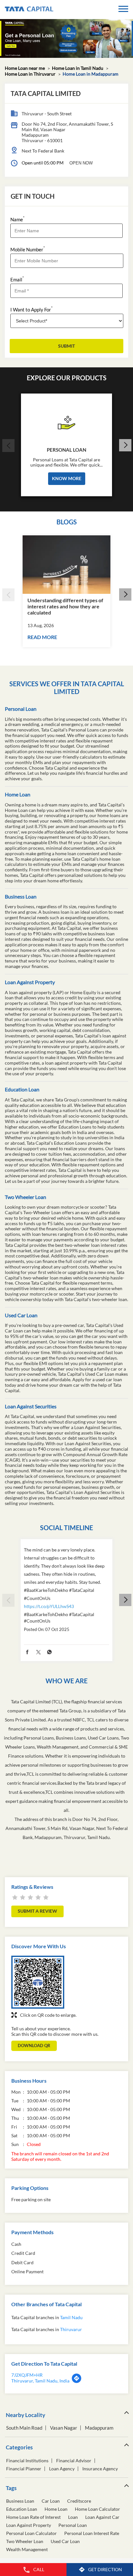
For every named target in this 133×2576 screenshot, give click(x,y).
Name (17, 219)
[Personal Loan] (66, 421)
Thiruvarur (71, 2329)
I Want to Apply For (31, 309)
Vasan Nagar (64, 2428)
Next (125, 446)
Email (17, 279)
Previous (8, 446)
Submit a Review (37, 1911)
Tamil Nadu (71, 2317)
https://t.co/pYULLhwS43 (49, 1606)
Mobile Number (28, 249)
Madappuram (99, 2428)
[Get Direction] (77, 2382)
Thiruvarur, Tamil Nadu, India (40, 2381)
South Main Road (24, 2428)
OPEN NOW (81, 163)
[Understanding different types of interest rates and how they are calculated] (66, 565)
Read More (42, 637)
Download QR (34, 2045)
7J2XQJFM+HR (27, 2375)
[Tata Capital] (29, 10)
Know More (67, 478)
